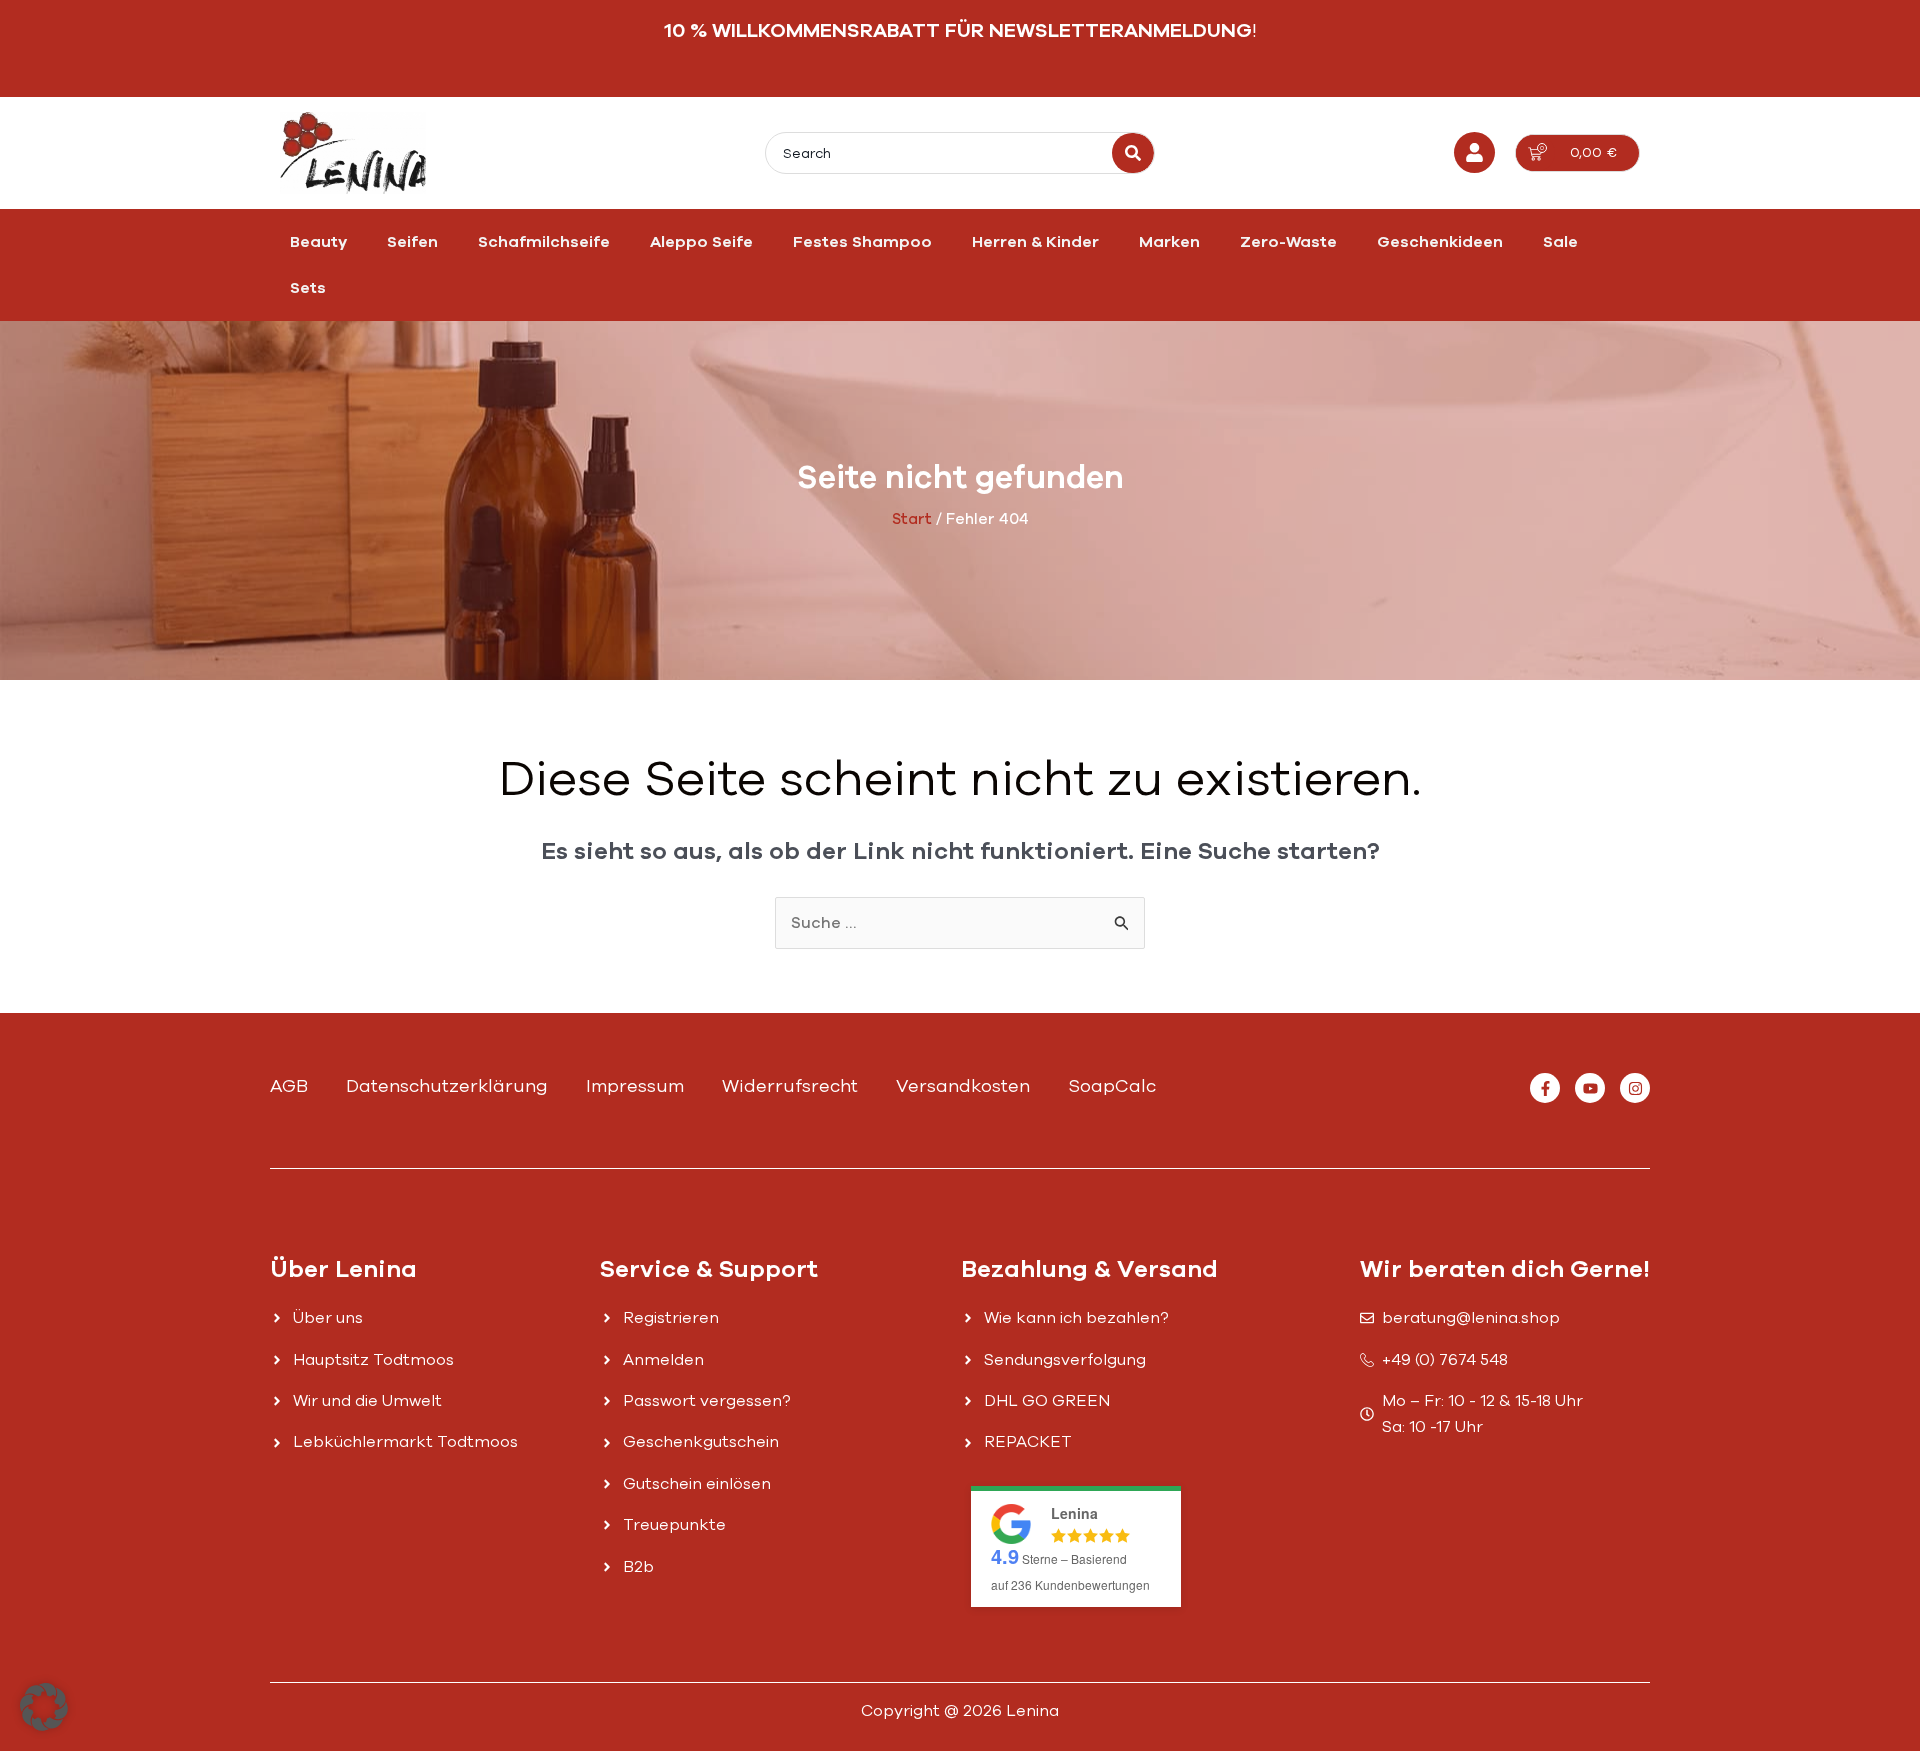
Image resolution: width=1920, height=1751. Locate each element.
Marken (1169, 242)
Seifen (412, 242)
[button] (44, 1707)
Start (912, 519)
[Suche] (1133, 153)
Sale (1560, 242)
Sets (308, 288)
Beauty (318, 242)
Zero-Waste (1288, 242)
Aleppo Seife (701, 242)
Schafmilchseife (544, 242)
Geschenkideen (1440, 242)
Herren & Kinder (1035, 242)
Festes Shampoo (862, 242)
